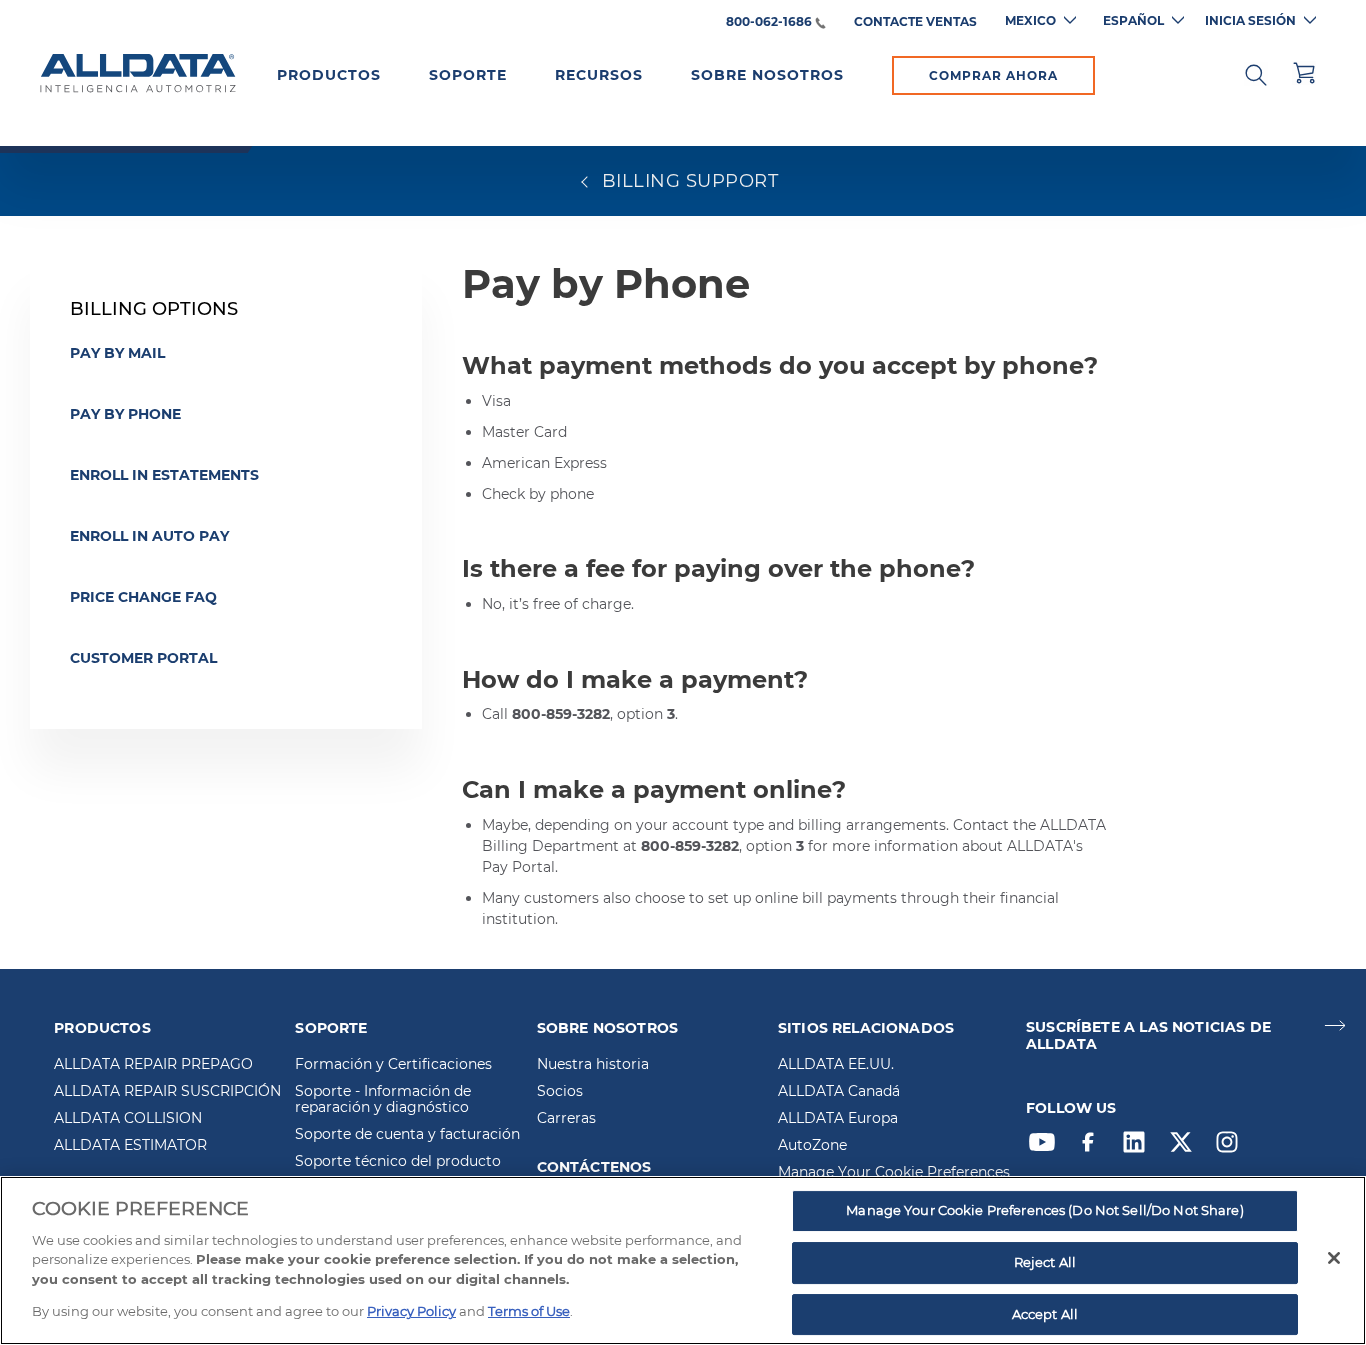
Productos (329, 75)
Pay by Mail (117, 353)
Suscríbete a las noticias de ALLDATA (1148, 1036)
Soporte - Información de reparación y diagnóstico (383, 1100)
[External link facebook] (1093, 1147)
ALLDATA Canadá (839, 1092)
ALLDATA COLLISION (128, 1119)
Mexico (1030, 20)
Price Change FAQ (143, 597)
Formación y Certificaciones (393, 1065)
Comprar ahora (993, 75)
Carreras (566, 1119)
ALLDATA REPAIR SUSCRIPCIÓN (167, 1092)
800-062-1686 (769, 22)
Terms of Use (529, 1311)
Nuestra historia (593, 1065)
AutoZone (812, 1146)
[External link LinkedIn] (1139, 1147)
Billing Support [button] (687, 181)
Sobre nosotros (767, 75)
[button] (1256, 73)
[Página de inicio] (138, 74)
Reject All (1045, 1262)
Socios (560, 1092)
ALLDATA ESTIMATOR (130, 1146)
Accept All (1045, 1314)
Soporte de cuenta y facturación (407, 1135)
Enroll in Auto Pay (149, 536)
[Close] (1334, 1258)
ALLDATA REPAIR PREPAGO (153, 1065)
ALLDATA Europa (838, 1119)
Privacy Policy (411, 1311)
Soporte (468, 75)
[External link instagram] (1232, 1147)
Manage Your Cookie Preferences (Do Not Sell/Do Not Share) (1044, 1211)
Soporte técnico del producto (398, 1162)
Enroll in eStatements (164, 475)
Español (1133, 20)
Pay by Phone (125, 414)
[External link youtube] (1047, 1147)
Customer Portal (143, 658)
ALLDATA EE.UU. (836, 1065)
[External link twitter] (1186, 1147)
